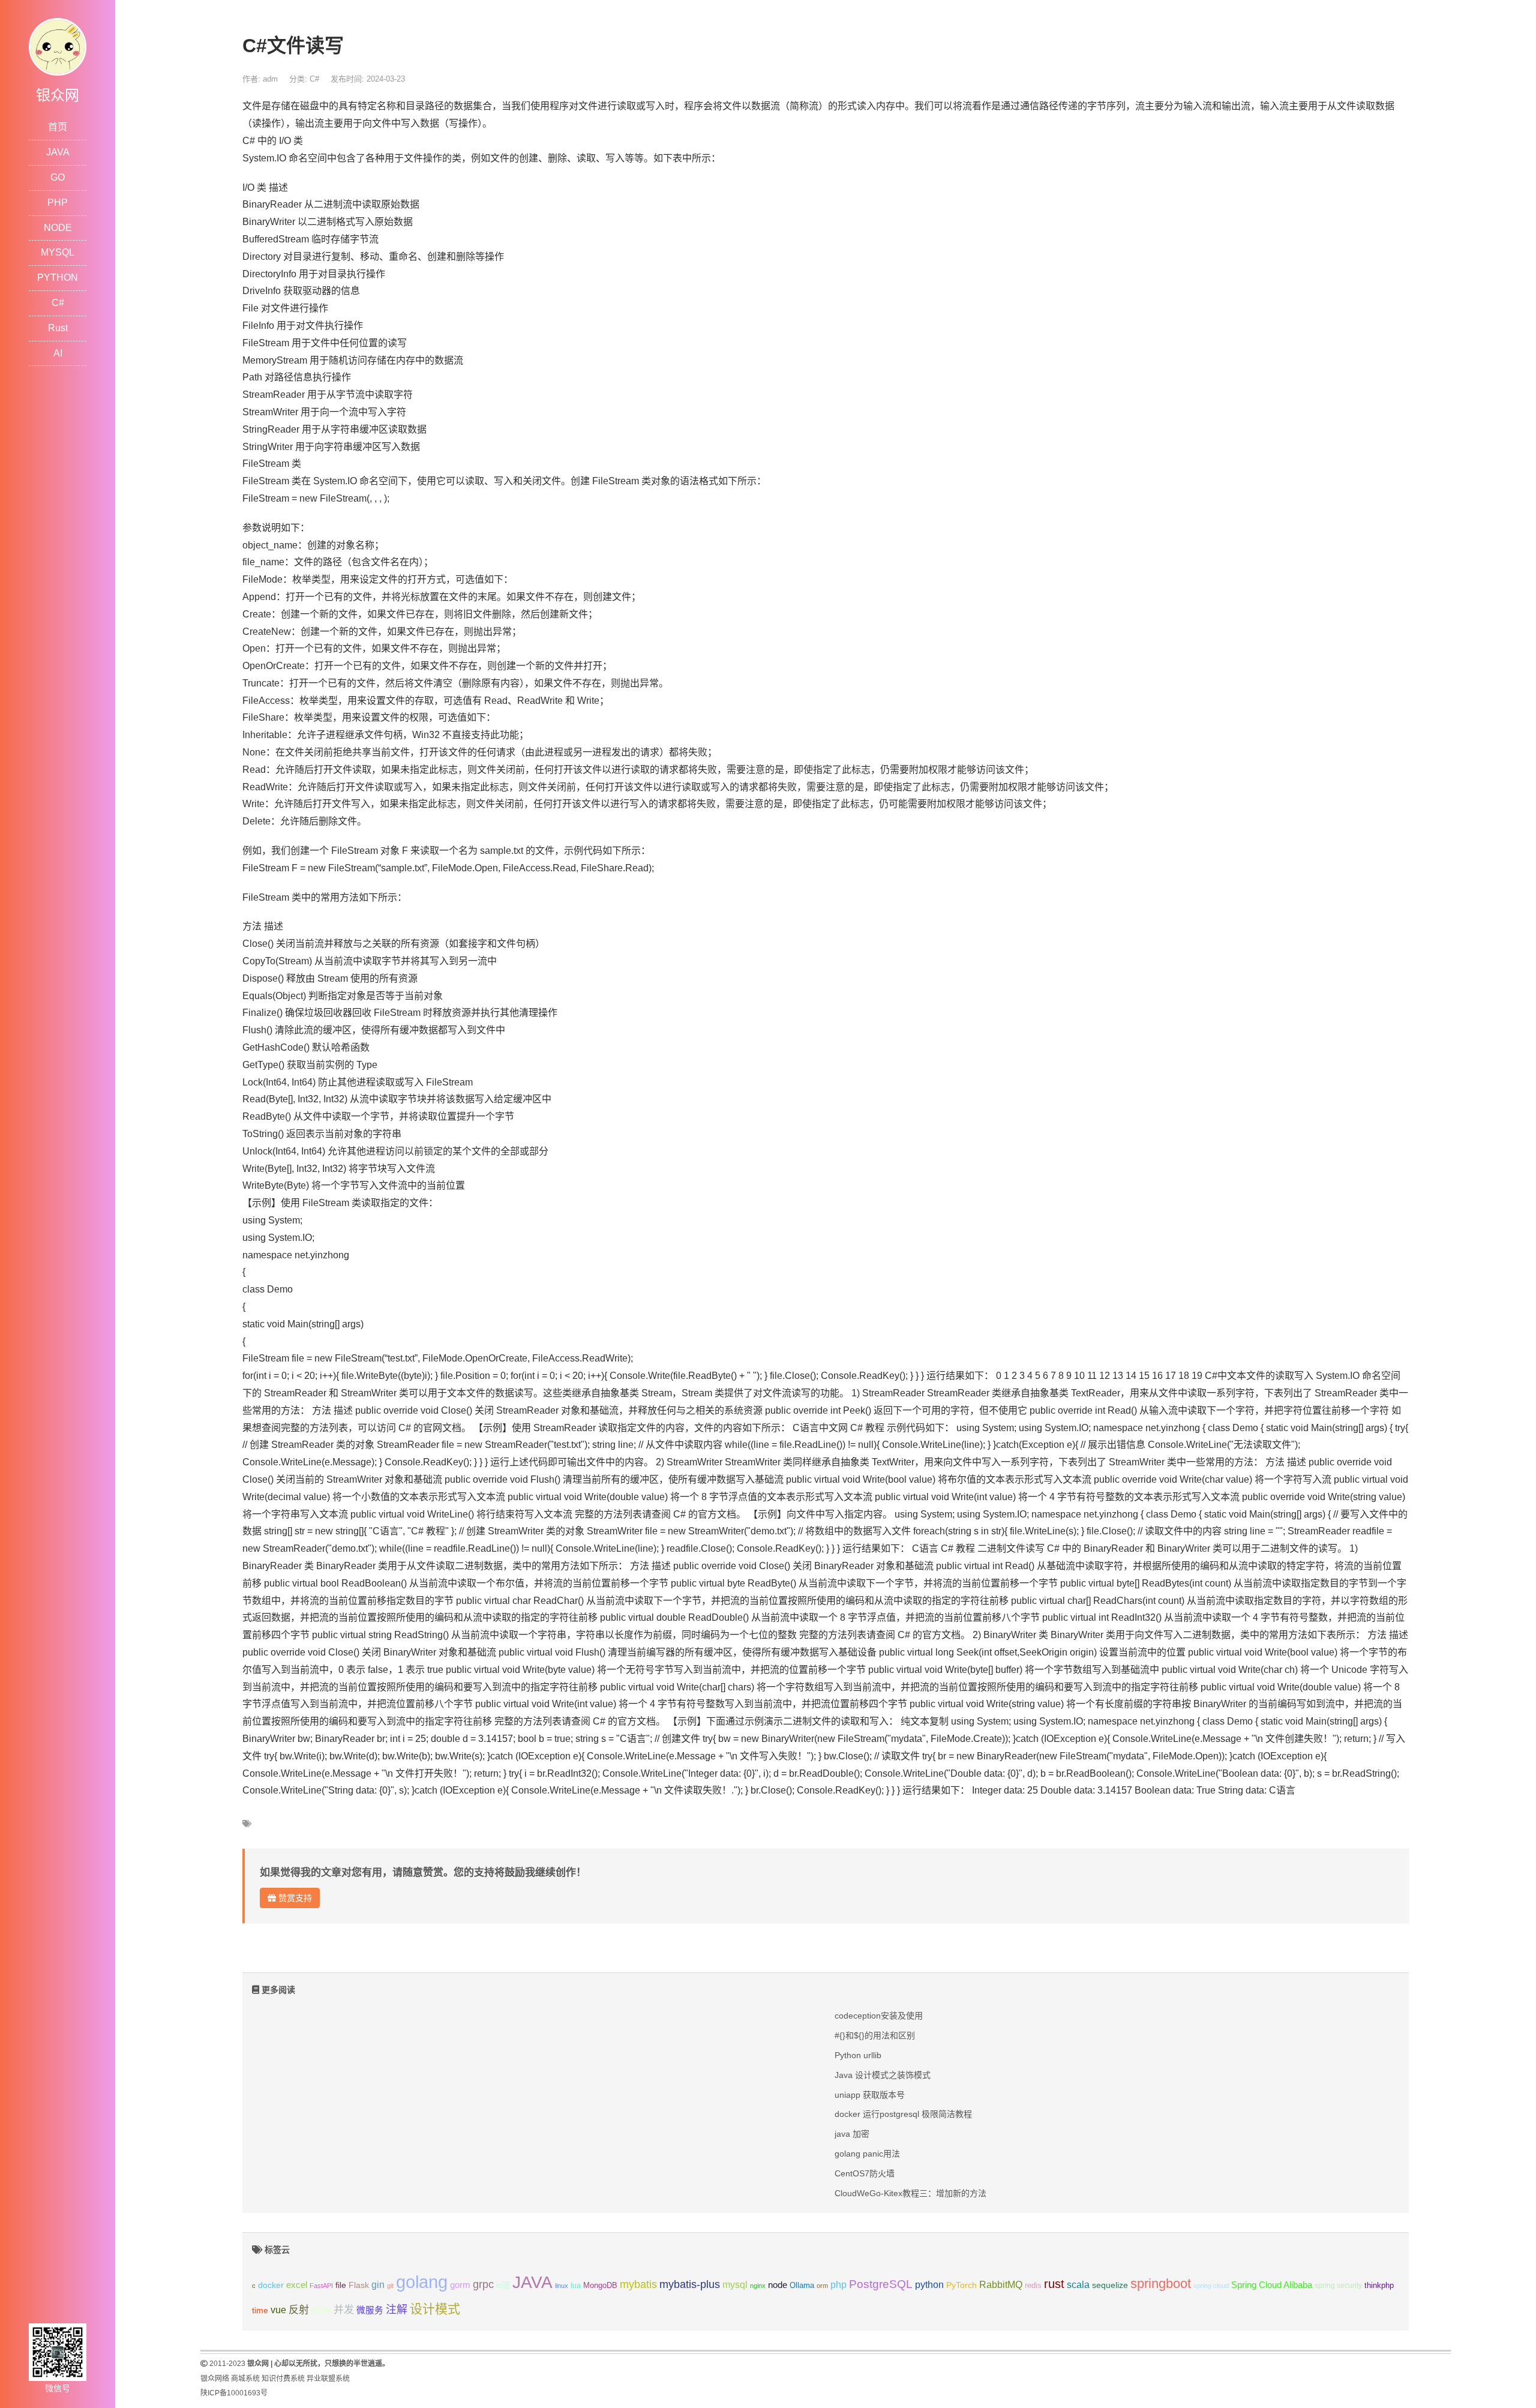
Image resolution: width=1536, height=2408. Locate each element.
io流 (503, 2285)
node (778, 2285)
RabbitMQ (1001, 2285)
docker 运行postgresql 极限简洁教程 (903, 2114)
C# (58, 303)
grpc (483, 2284)
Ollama (802, 2286)
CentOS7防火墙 (865, 2173)
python (929, 2285)
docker (271, 2285)
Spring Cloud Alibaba (1272, 2285)
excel (297, 2285)
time (260, 2310)
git (390, 2286)
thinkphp (1379, 2286)
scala (1078, 2284)
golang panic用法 (867, 2154)
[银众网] (58, 46)
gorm (460, 2285)
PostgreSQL (881, 2284)
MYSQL (58, 252)
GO (58, 177)
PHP (58, 203)
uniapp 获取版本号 (870, 2095)
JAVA (58, 152)
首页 (58, 127)
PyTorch (961, 2285)
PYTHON (58, 278)
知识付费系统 (283, 2379)
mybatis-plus (690, 2284)
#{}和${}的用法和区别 (875, 2035)
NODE (58, 228)
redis (1033, 2286)
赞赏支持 (294, 1898)
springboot (1161, 2283)
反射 (299, 2310)
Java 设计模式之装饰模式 (883, 2075)
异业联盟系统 (328, 2379)
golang (422, 2282)
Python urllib (858, 2055)
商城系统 (245, 2379)
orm (822, 2286)
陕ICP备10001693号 (234, 2393)
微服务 (370, 2310)
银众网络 (215, 2379)
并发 (344, 2310)
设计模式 (435, 2309)
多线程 (321, 2311)
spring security (1338, 2286)
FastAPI (321, 2286)
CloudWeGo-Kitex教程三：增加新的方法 (910, 2193)
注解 (397, 2310)
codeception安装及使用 (879, 2016)
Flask (359, 2285)
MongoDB (600, 2285)
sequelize (1110, 2285)
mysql (735, 2285)
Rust (58, 328)
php (838, 2285)
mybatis (638, 2284)
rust (1054, 2284)
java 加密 (852, 2134)
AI (58, 353)
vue (278, 2310)
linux (562, 2286)
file (341, 2285)
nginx (758, 2286)
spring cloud (1211, 2286)
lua (576, 2286)
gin (378, 2285)
